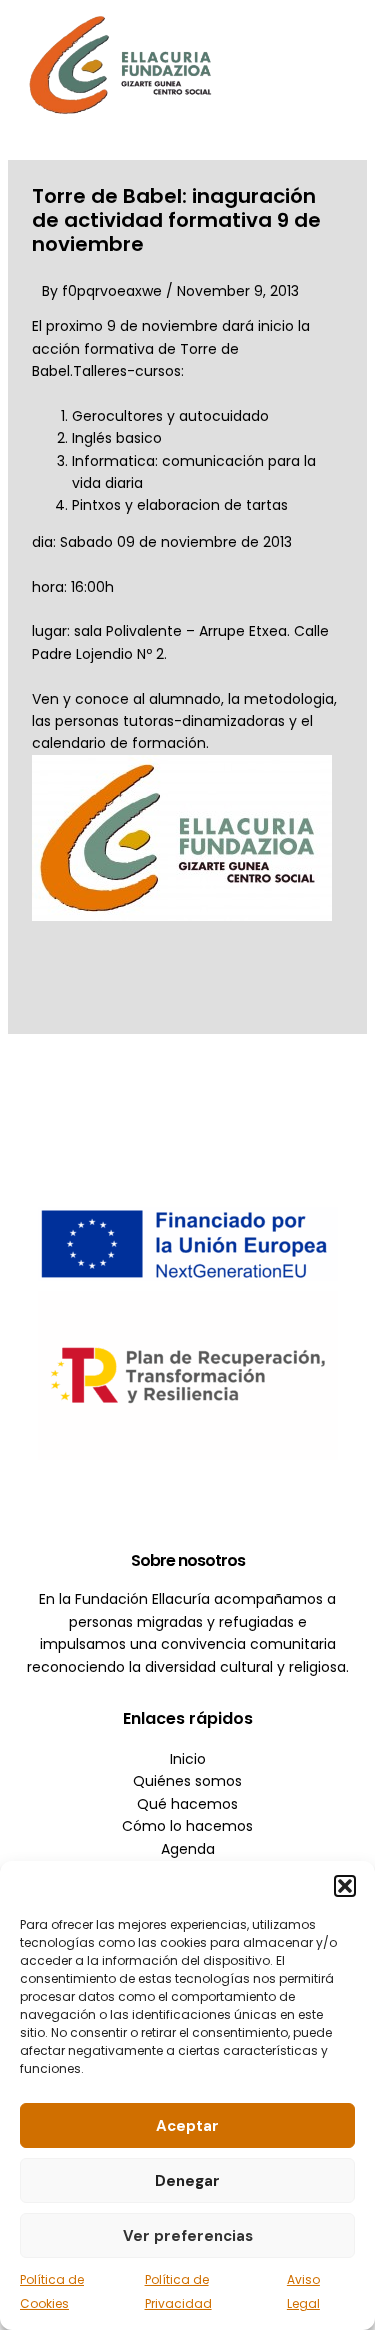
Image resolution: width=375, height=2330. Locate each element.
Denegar (187, 2181)
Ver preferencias (188, 2236)
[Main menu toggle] (330, 64)
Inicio (188, 1759)
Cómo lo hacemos (187, 1826)
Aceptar (187, 2126)
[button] (345, 1886)
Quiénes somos (187, 1781)
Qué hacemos (187, 1804)
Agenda (188, 1849)
